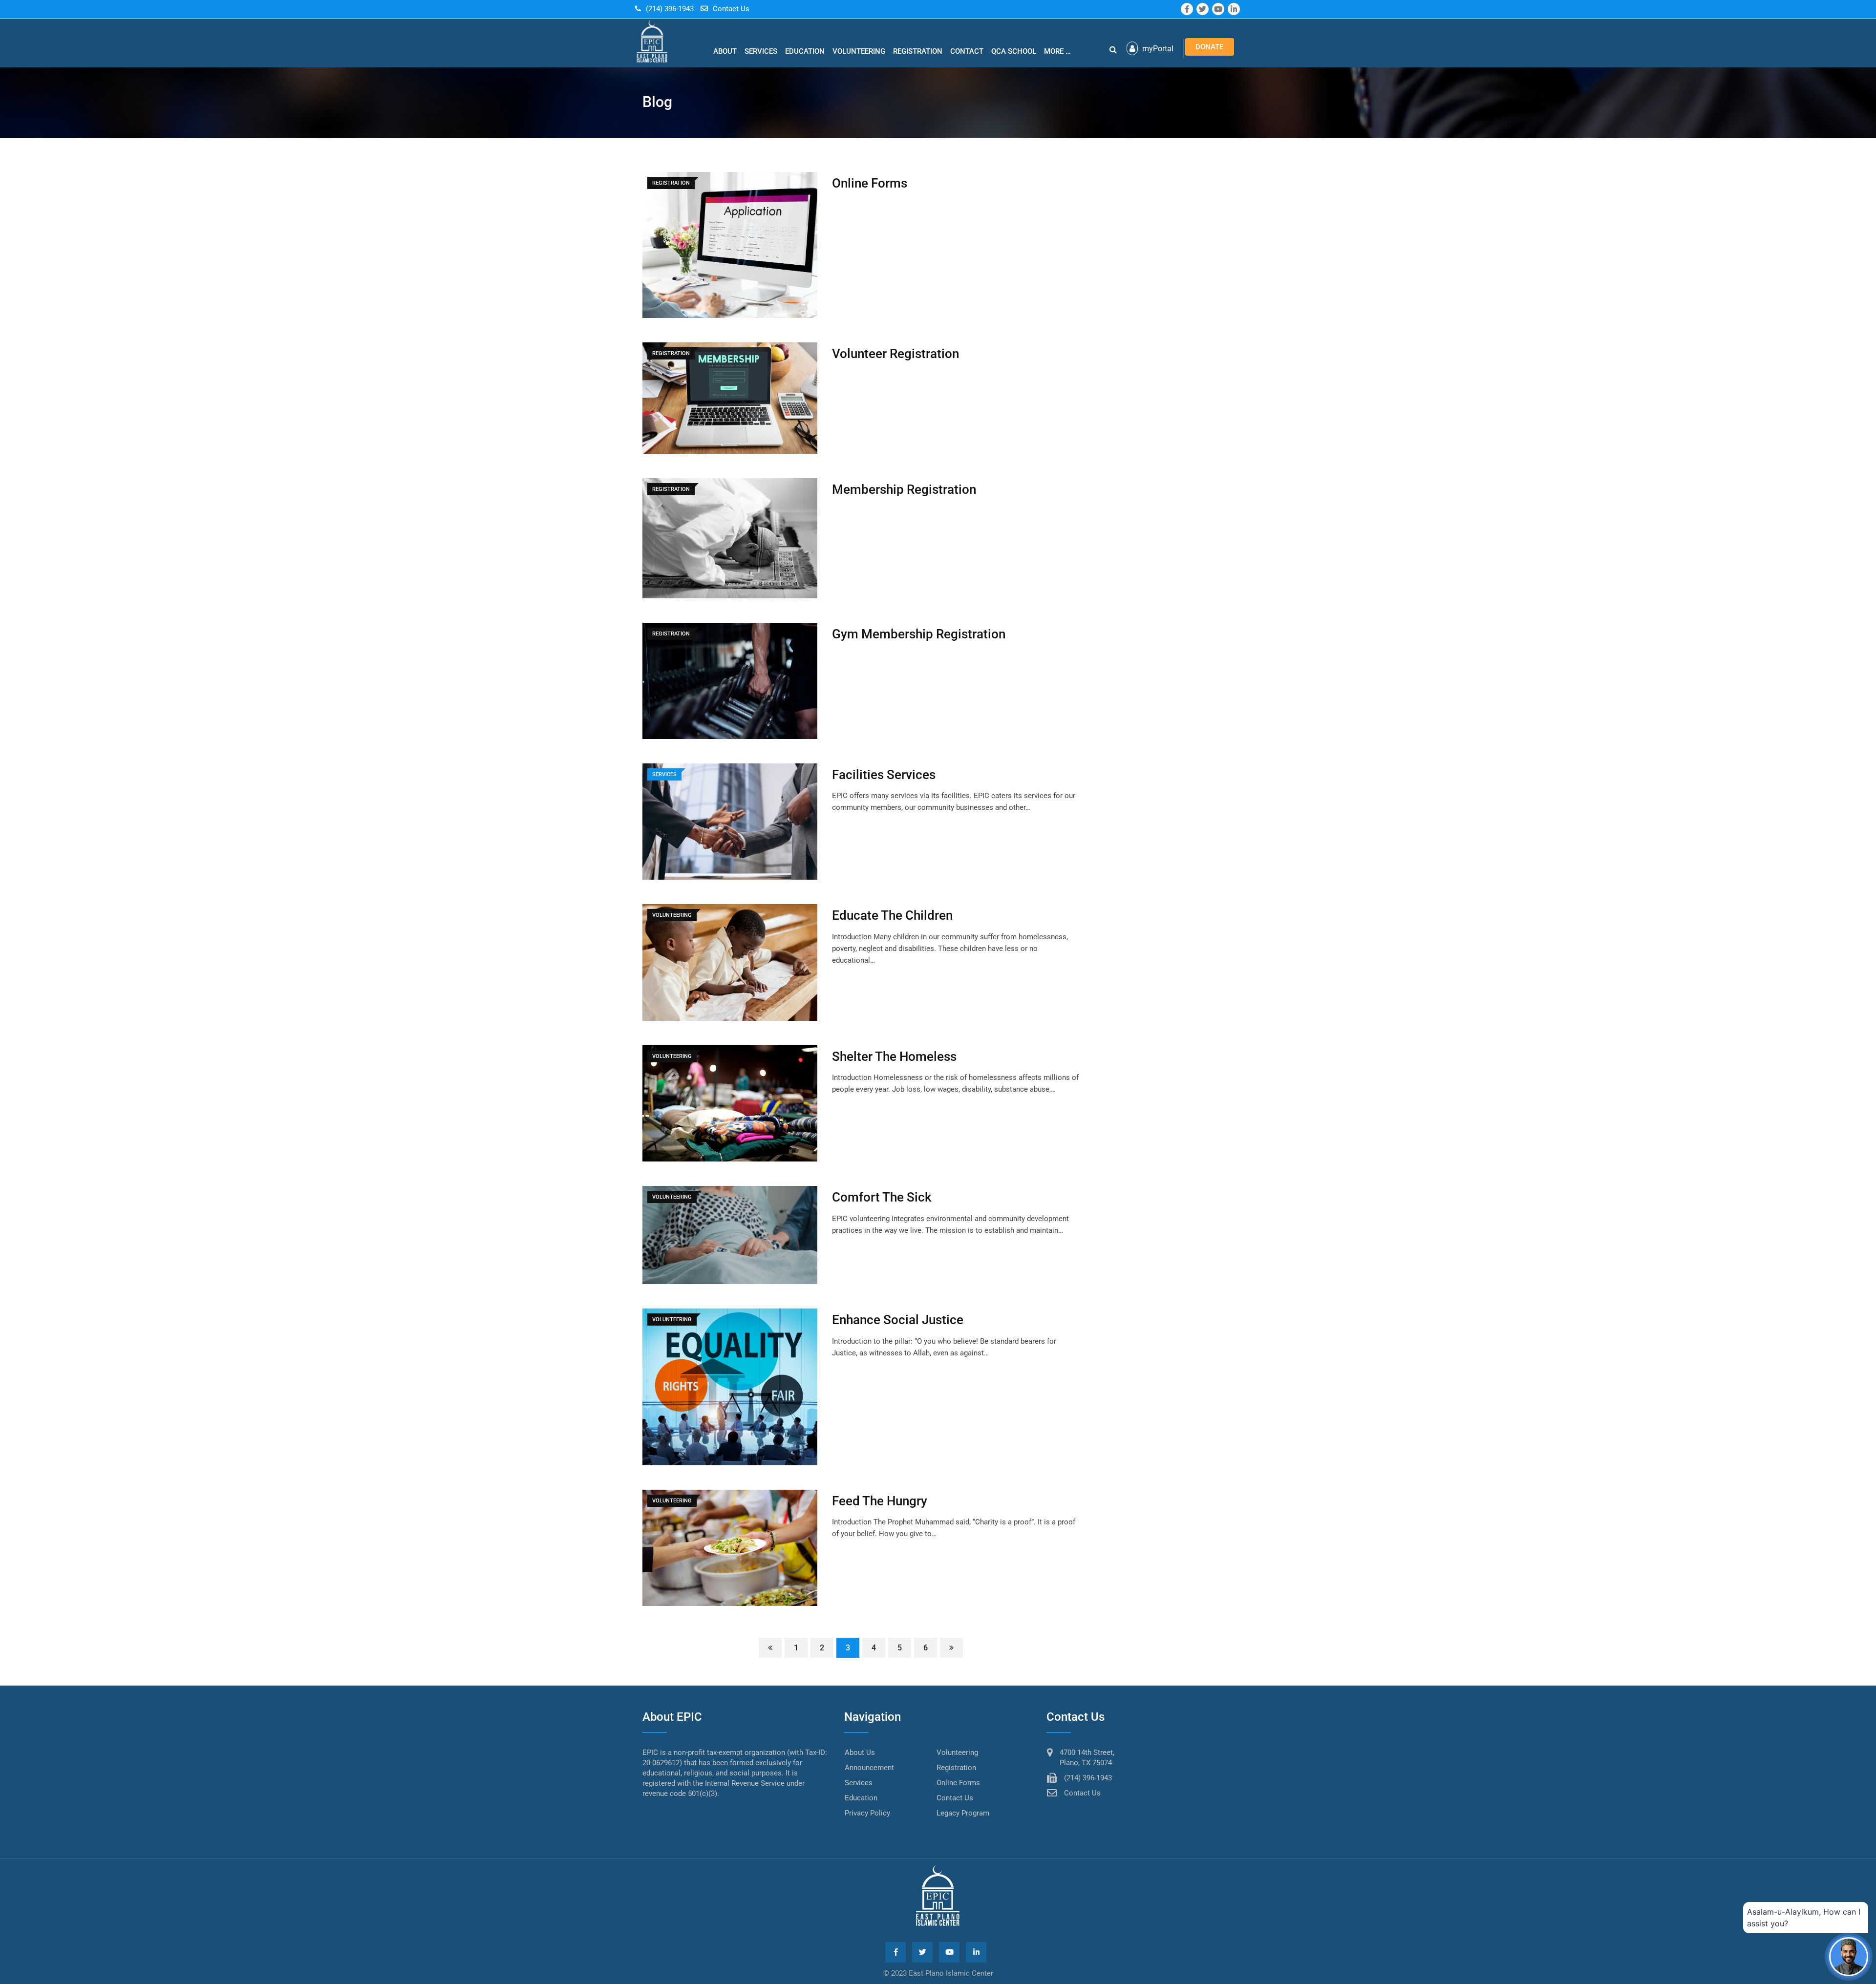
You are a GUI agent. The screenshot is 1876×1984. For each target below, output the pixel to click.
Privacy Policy (867, 1813)
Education (805, 51)
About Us (860, 1752)
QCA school (1014, 51)
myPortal (1157, 49)
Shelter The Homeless (894, 1056)
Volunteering (859, 51)
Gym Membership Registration (919, 634)
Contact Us (731, 9)
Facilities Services (884, 775)
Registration (918, 51)
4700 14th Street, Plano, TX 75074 (1087, 1758)
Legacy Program (963, 1813)
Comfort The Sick (882, 1197)
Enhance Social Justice (898, 1320)
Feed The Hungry (880, 1501)
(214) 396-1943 (670, 9)
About (725, 51)
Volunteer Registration (895, 354)
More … (1057, 51)
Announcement (869, 1768)
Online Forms (870, 183)
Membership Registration (904, 489)
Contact (967, 51)
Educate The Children (892, 915)
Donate (1209, 47)
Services (761, 51)
